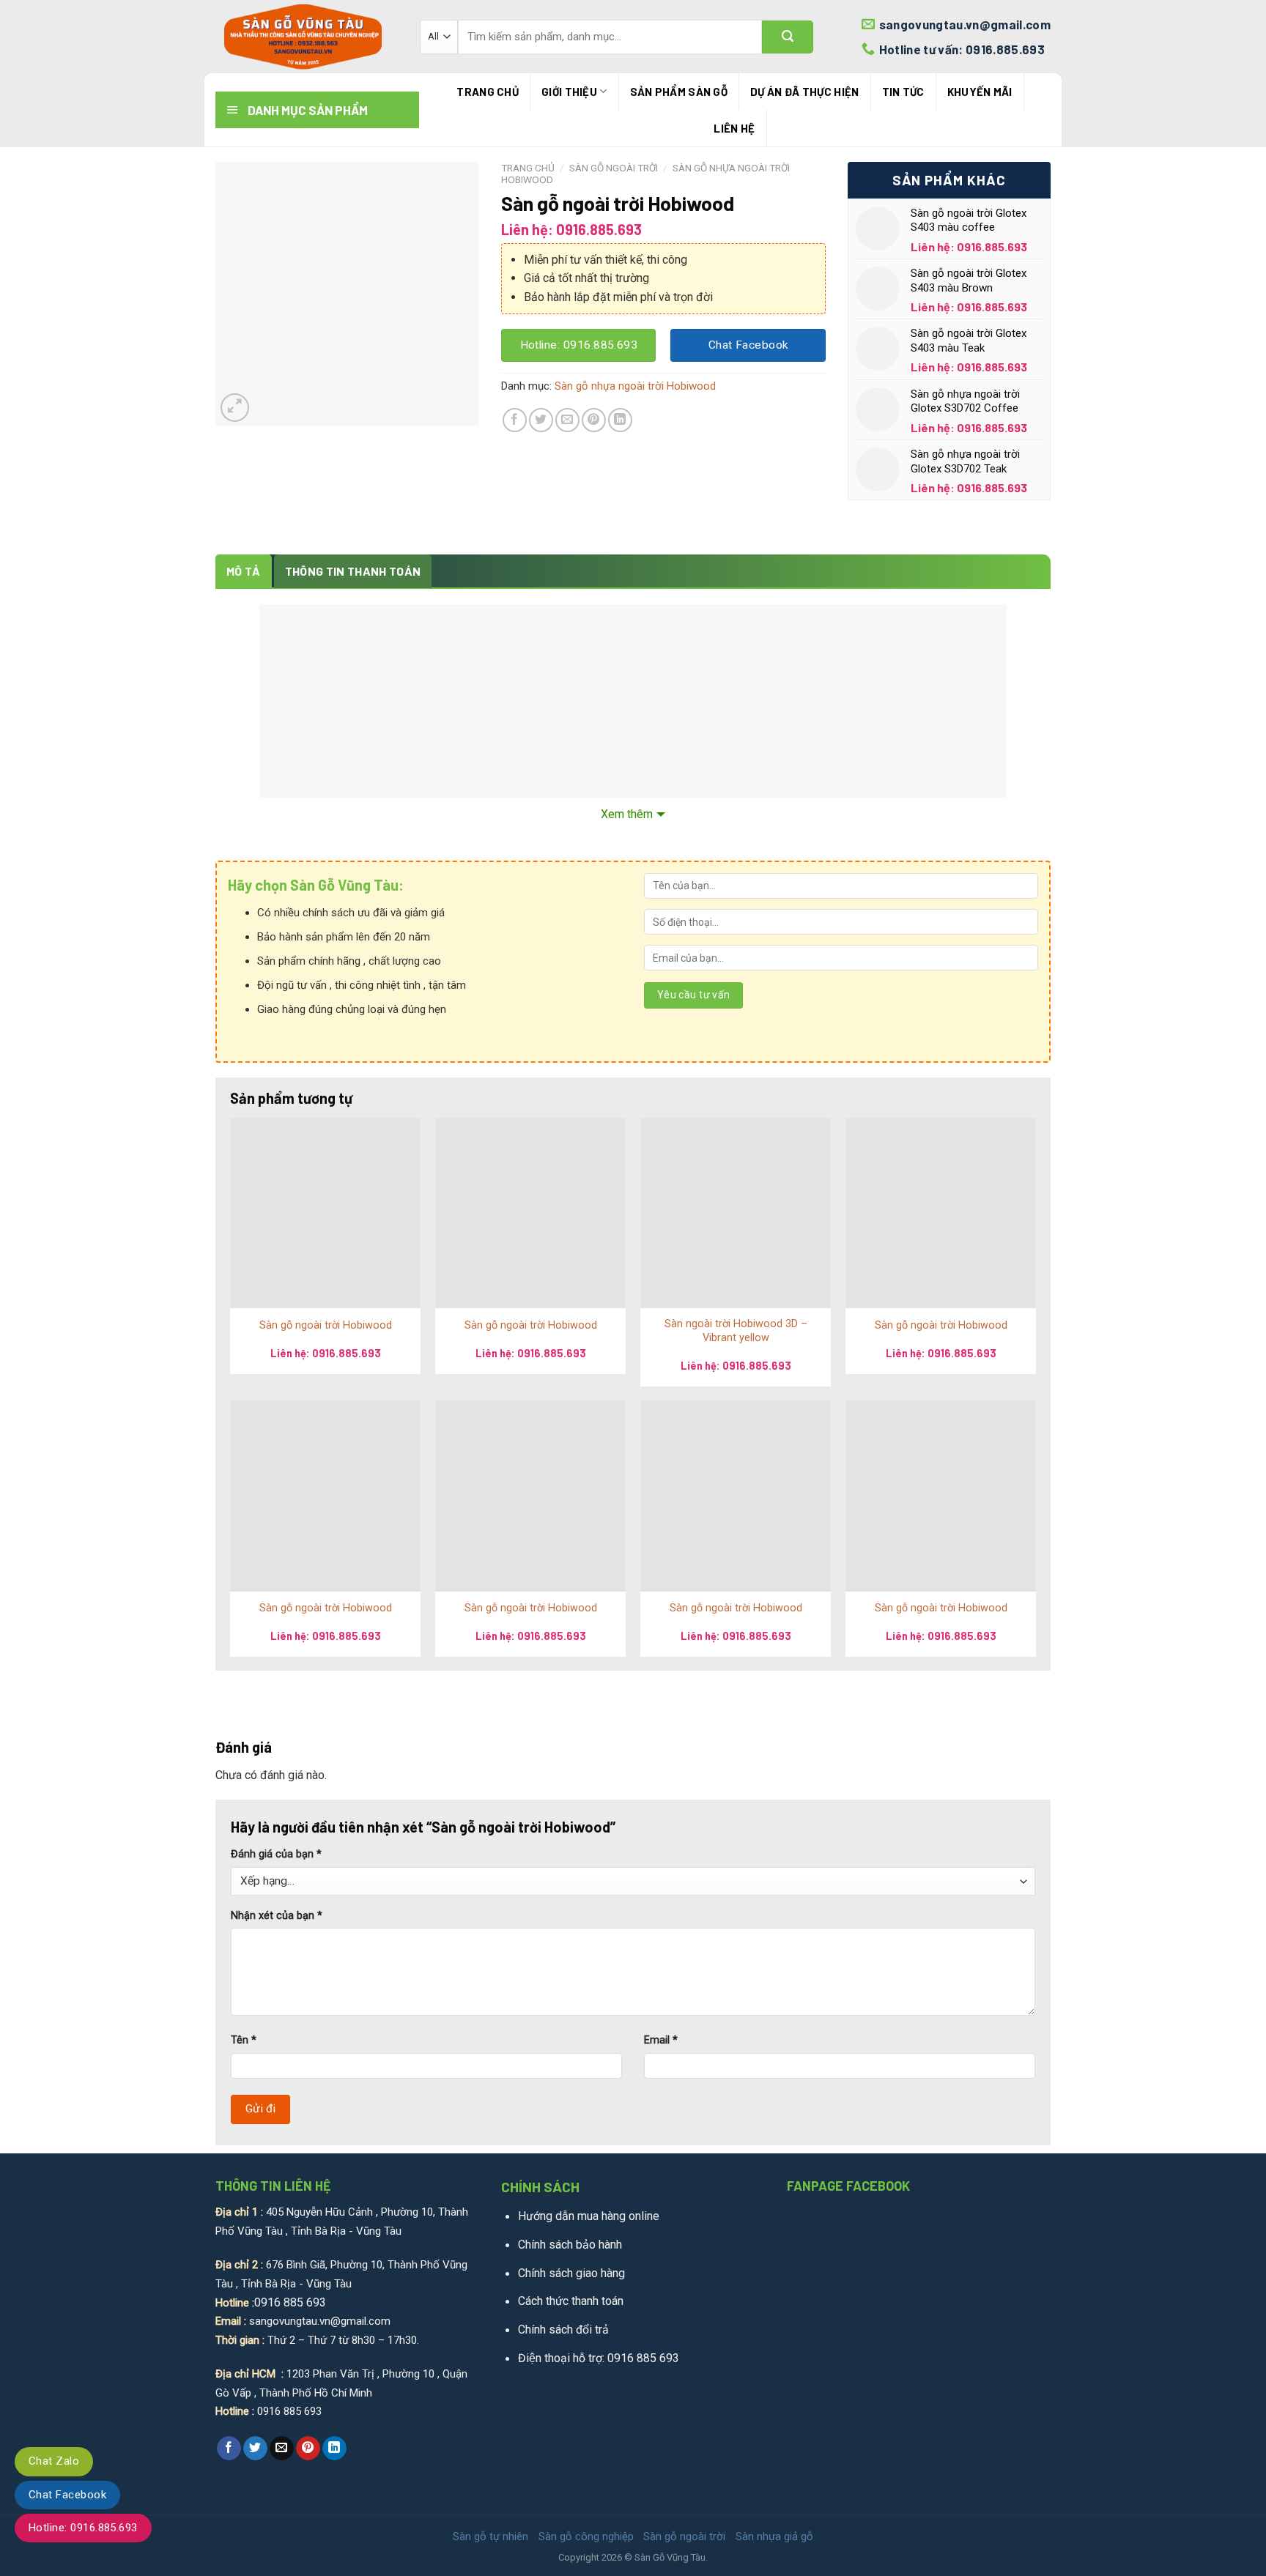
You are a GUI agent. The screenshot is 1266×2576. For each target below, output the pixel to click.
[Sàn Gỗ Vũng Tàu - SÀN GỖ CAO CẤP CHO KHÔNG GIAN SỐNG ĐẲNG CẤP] (307, 37)
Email (661, 2040)
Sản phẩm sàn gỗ (679, 92)
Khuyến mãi (980, 92)
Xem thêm (627, 814)
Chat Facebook (67, 2495)
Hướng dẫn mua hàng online (589, 2216)
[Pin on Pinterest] (594, 420)
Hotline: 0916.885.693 (83, 2528)
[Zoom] (235, 408)
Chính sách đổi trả (563, 2330)
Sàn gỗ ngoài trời (614, 168)
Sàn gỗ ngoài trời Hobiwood (326, 1325)
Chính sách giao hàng (571, 2273)
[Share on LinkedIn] (620, 420)
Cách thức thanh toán (571, 2301)
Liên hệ (734, 128)
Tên (244, 2040)
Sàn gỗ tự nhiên (491, 2536)
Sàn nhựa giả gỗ (774, 2536)
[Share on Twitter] (541, 420)
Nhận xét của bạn (277, 1916)
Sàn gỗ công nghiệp (586, 2536)
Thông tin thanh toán (353, 571)
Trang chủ (488, 92)
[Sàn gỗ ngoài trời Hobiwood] (325, 1213)
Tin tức (903, 92)
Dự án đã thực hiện (804, 92)
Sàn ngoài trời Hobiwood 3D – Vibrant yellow (736, 1331)
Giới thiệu (569, 92)
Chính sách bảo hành (570, 2245)
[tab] (244, 571)
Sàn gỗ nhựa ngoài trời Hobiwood (635, 386)
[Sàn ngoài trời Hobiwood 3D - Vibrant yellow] (736, 1213)
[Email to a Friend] (567, 420)
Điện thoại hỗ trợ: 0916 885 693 (599, 2358)
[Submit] (788, 37)
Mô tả (244, 571)
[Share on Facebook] (515, 420)
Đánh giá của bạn (276, 1854)
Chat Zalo (54, 2461)
